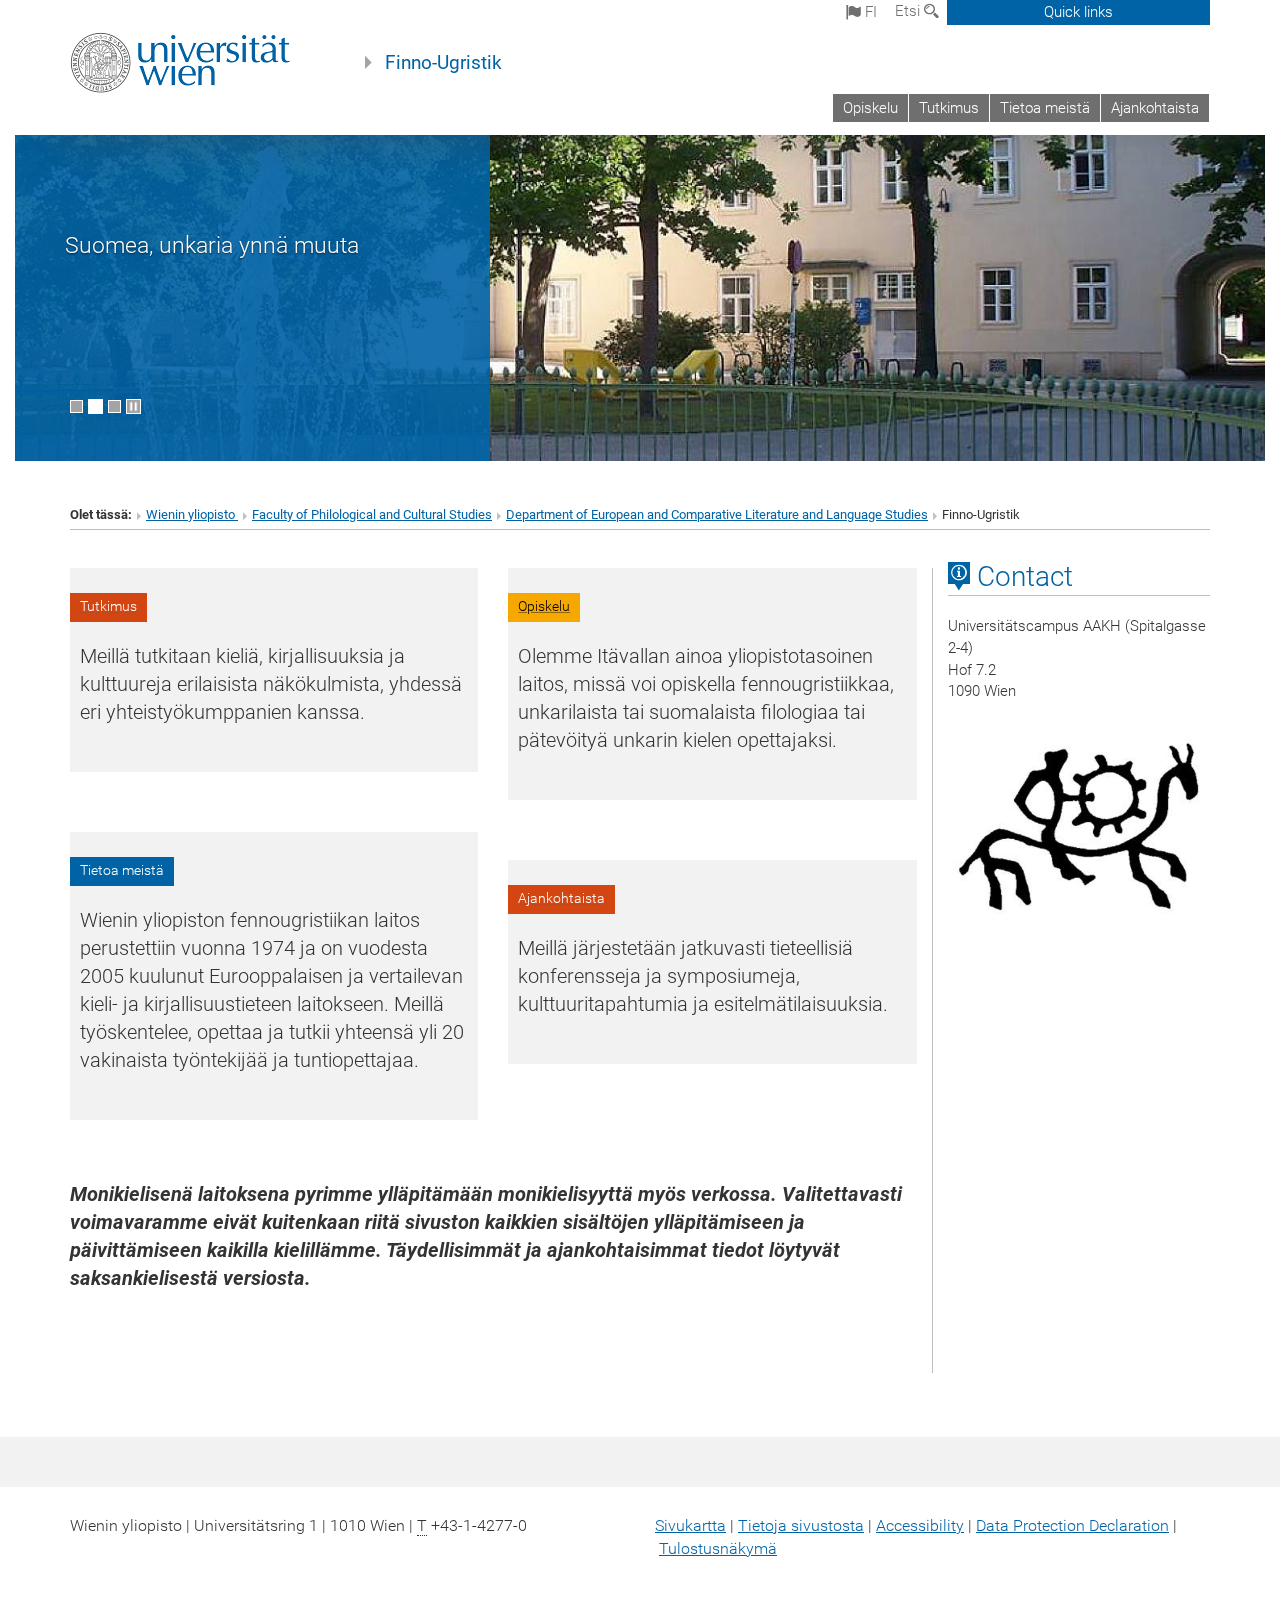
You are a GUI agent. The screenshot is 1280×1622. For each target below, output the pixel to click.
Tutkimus (949, 108)
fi (869, 12)
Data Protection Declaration (1072, 1525)
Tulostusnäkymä (718, 1548)
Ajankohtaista (1155, 108)
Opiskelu (870, 108)
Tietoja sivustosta (801, 1525)
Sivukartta (690, 1525)
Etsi (909, 11)
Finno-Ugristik (443, 63)
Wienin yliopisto (192, 514)
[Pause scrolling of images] (133, 406)
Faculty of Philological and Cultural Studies (372, 514)
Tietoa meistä (1045, 108)
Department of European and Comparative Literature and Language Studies (717, 514)
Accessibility (920, 1525)
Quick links (1078, 12)
